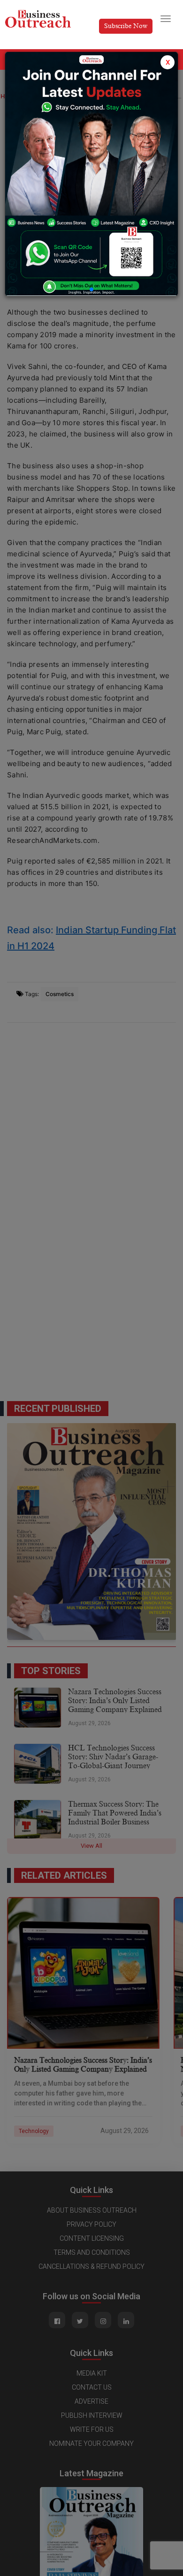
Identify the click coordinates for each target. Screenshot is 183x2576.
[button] (91, 289)
